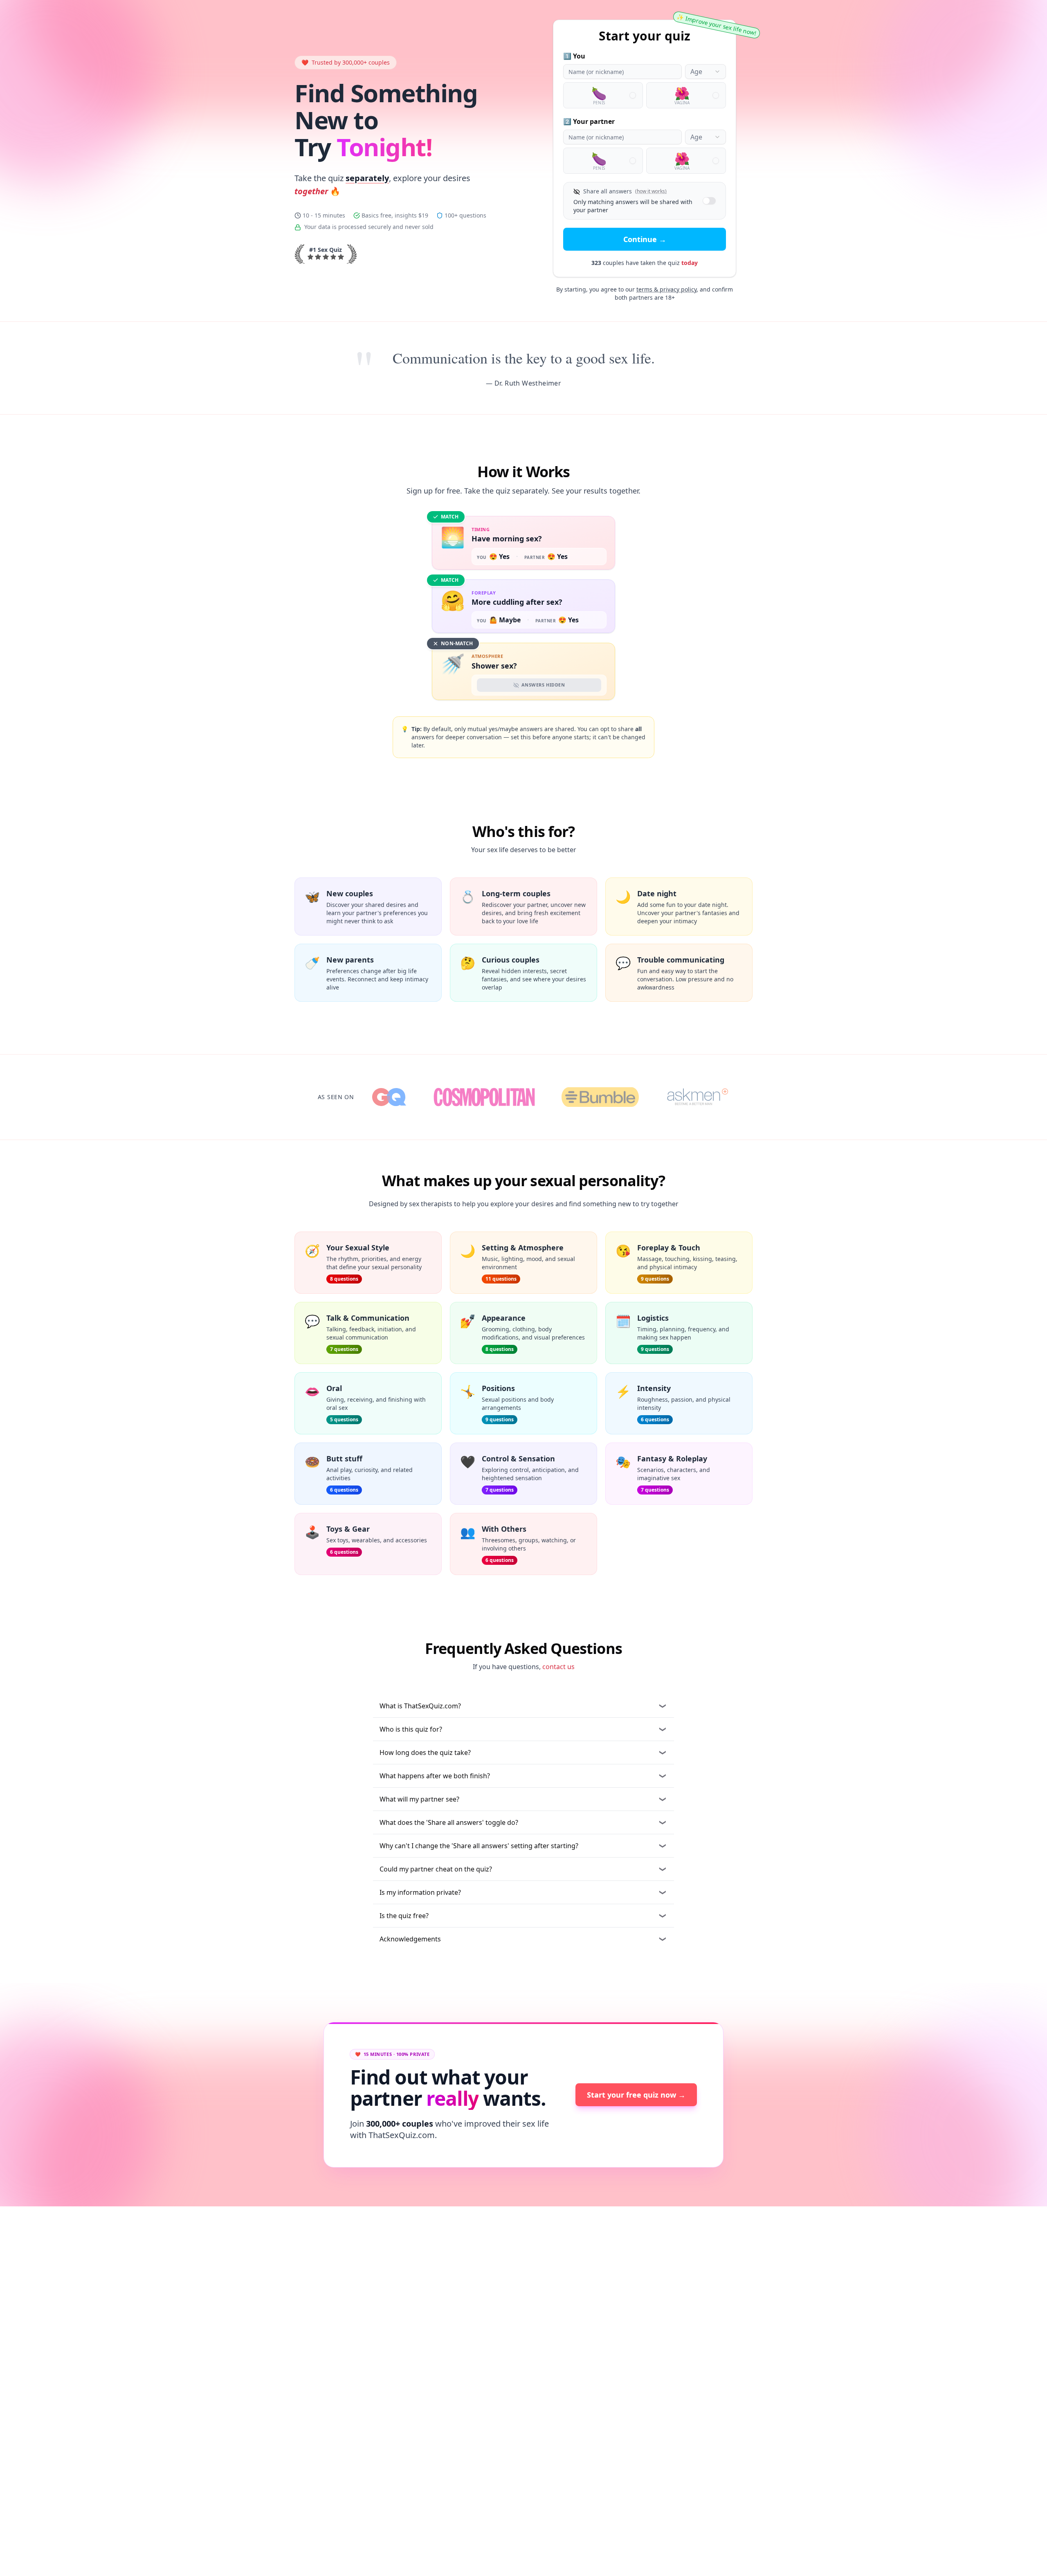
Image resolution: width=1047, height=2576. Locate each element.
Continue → (645, 239)
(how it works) (651, 191)
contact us (558, 1667)
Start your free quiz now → (636, 2095)
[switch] (709, 201)
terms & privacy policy (666, 289)
